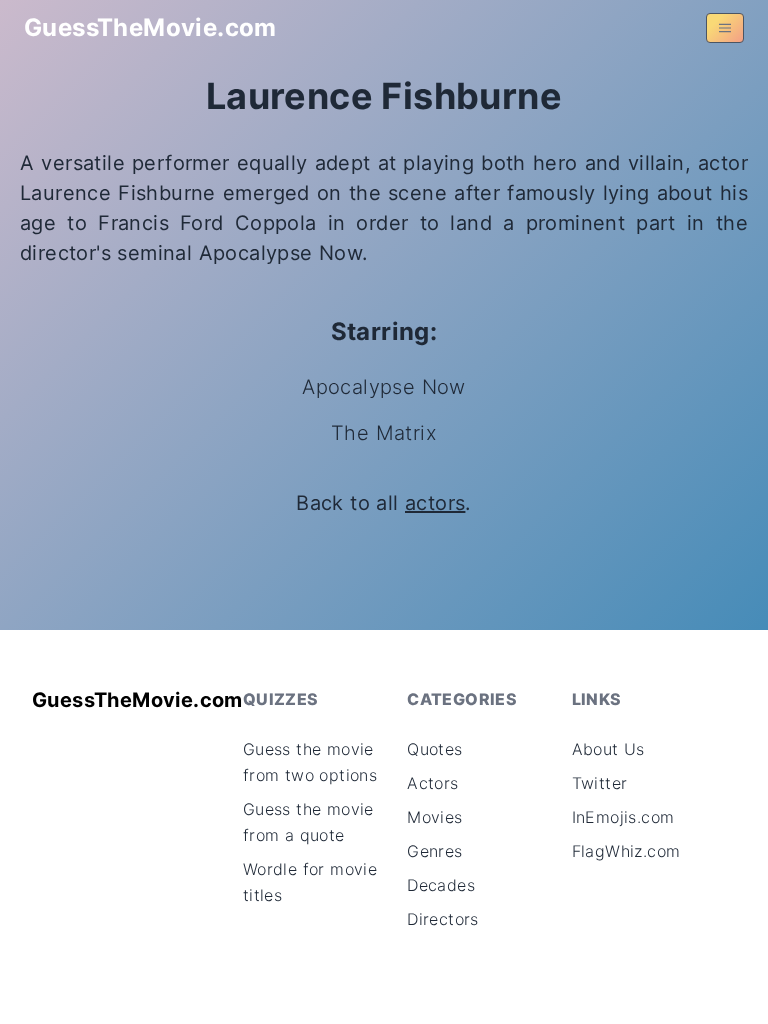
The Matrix (384, 433)
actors (435, 503)
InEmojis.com (623, 817)
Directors (443, 919)
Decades (441, 885)
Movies (434, 817)
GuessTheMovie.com (150, 27)
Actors (432, 783)
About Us (608, 749)
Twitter (600, 783)
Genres (434, 851)
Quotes (434, 749)
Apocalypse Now (384, 387)
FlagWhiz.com (626, 851)
